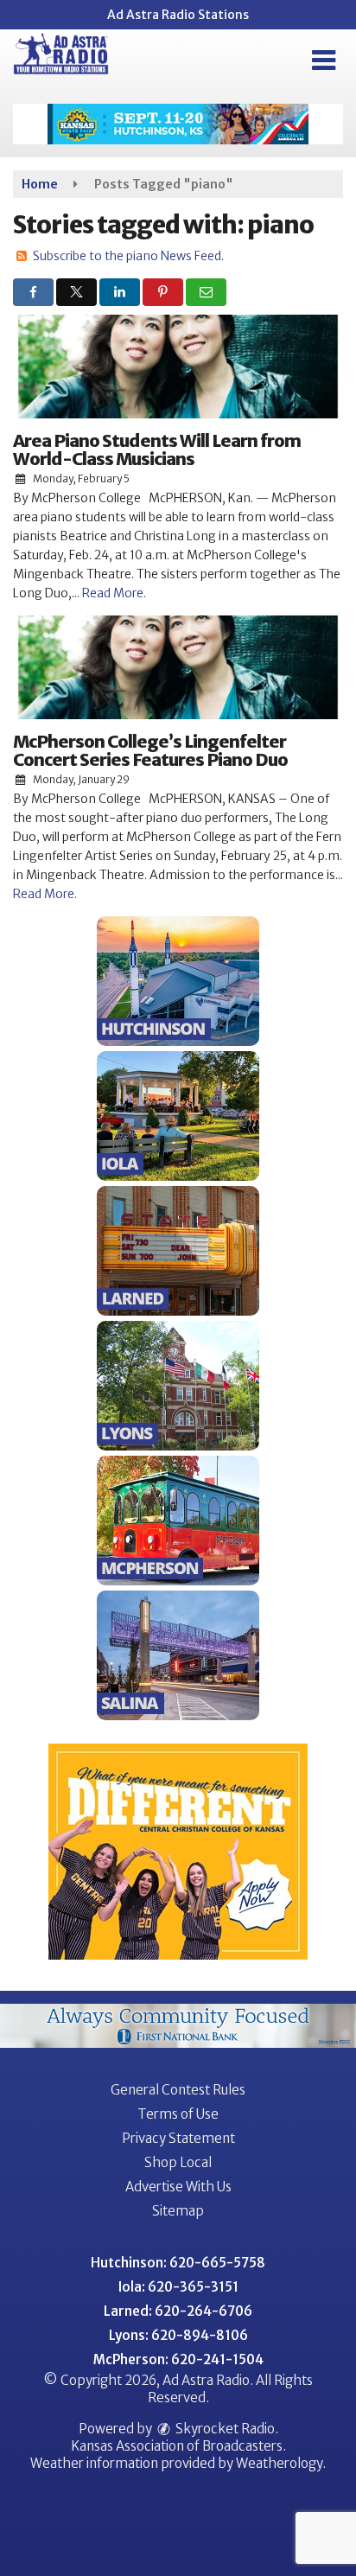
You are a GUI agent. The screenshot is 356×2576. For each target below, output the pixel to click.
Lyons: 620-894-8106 (178, 2335)
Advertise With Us (178, 2187)
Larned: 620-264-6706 (178, 2311)
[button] (324, 61)
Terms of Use (178, 2114)
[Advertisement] (178, 124)
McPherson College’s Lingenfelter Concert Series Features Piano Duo (150, 750)
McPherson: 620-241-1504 (178, 2359)
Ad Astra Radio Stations (178, 15)
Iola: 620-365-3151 (178, 2287)
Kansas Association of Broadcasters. (178, 2446)
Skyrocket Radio (224, 2429)
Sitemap (178, 2211)
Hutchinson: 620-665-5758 (178, 2263)
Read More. (114, 593)
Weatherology (279, 2463)
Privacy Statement (178, 2138)
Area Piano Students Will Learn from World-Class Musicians (157, 450)
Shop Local (178, 2162)
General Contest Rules (178, 2090)
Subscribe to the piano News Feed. (128, 256)
